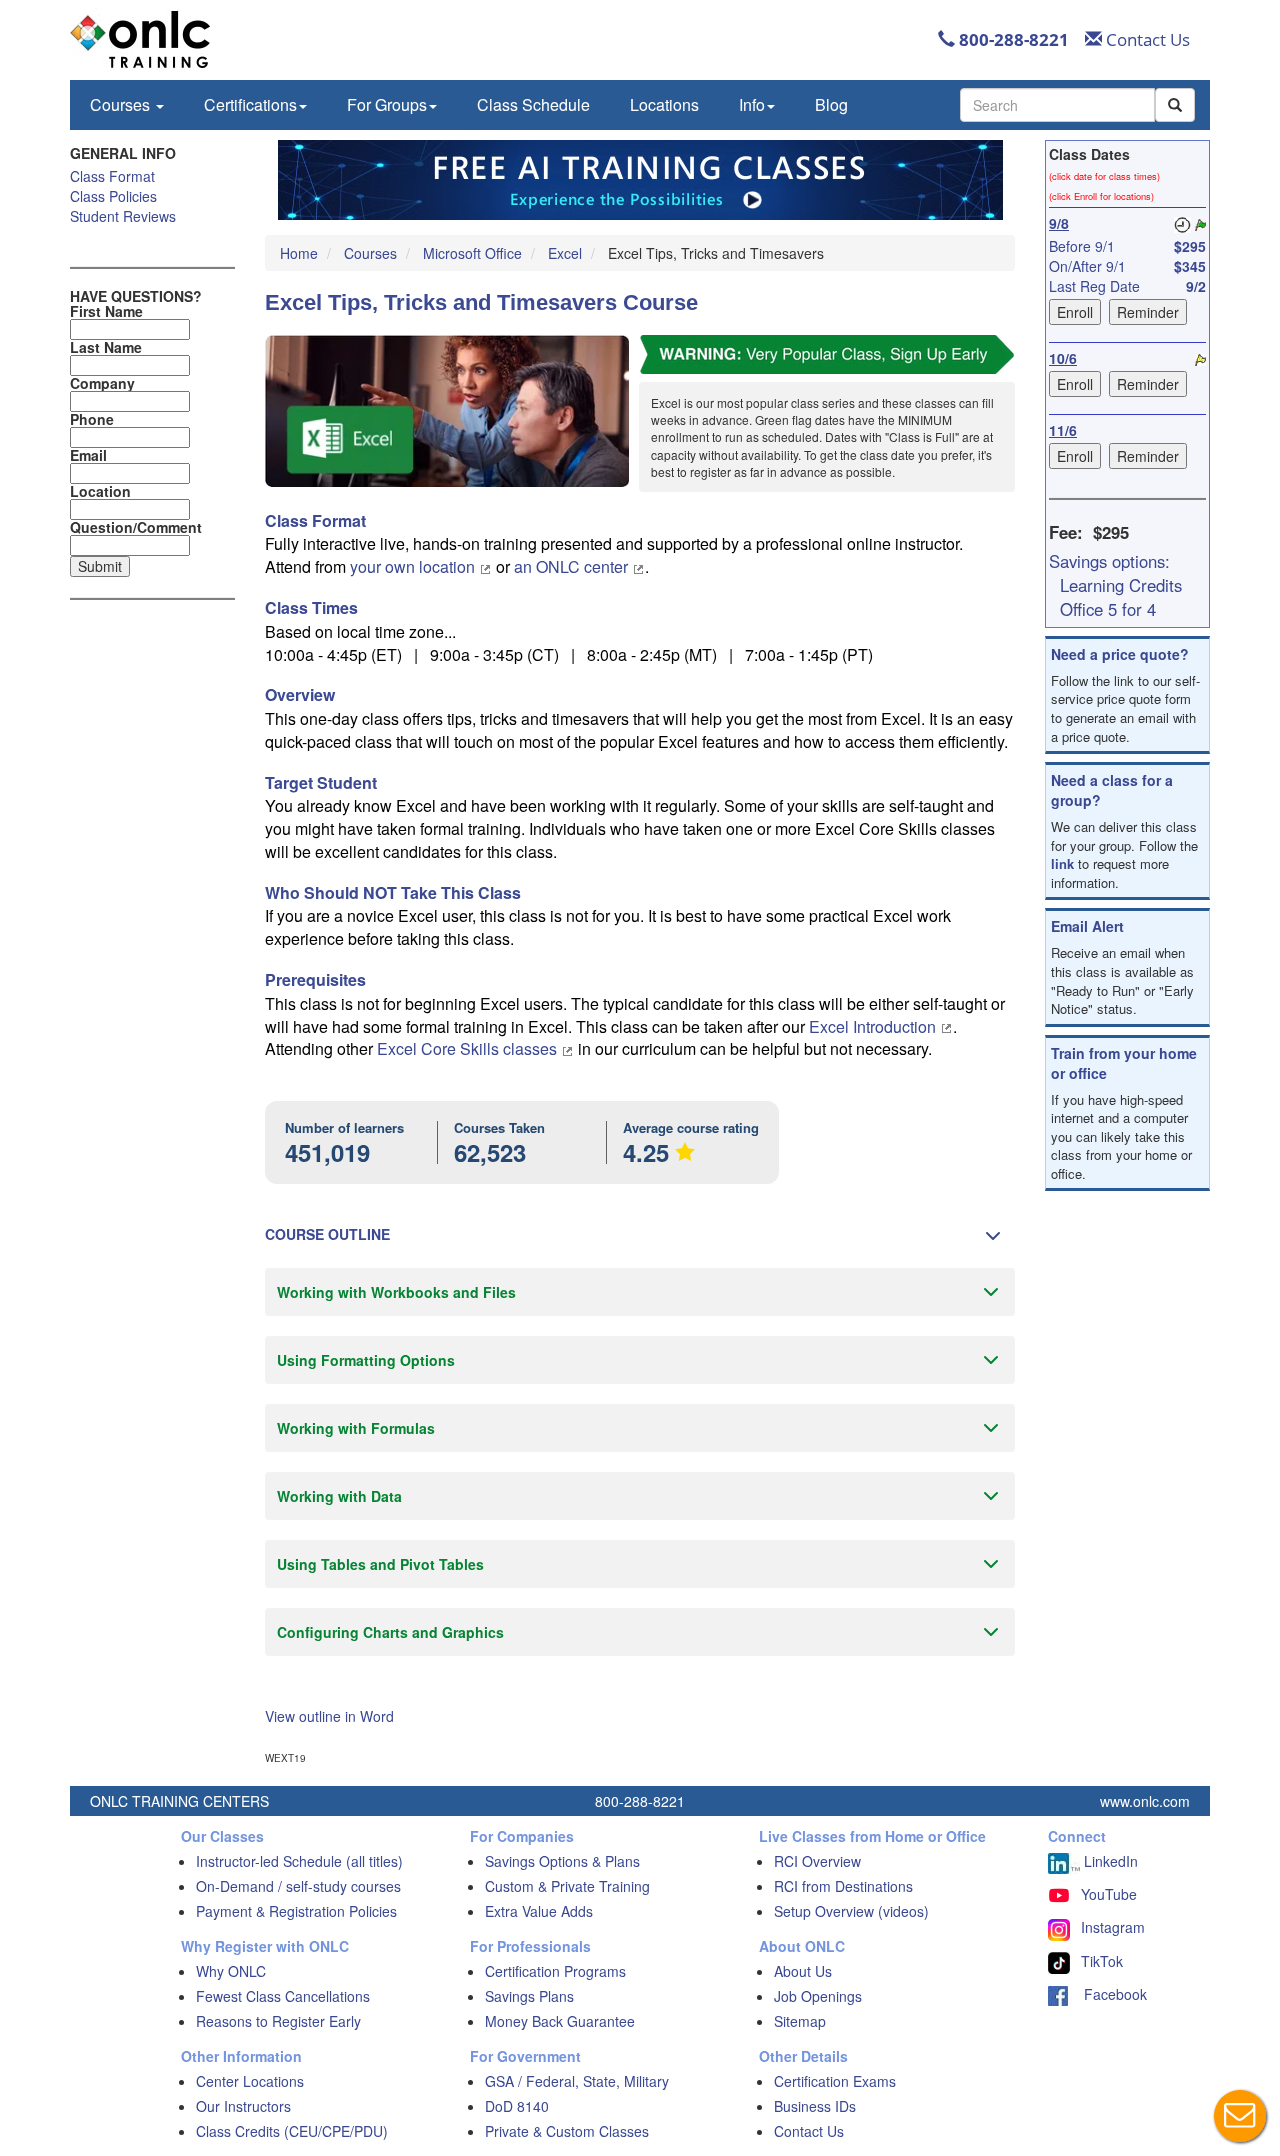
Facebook (1107, 1994)
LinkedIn (1109, 1861)
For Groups (387, 104)
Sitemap (800, 2021)
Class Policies (113, 196)
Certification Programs (555, 1971)
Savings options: (1109, 561)
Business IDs (815, 2106)
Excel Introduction (874, 1026)
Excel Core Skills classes (469, 1048)
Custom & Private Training (567, 1886)
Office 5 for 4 (1108, 609)
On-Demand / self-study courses (298, 1886)
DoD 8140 (517, 2106)
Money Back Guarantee (560, 2021)
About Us (803, 1971)
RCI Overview (817, 1861)
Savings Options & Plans (562, 1861)
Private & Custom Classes (567, 2131)
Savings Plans (529, 1996)
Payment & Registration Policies (296, 1911)
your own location (414, 566)
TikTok (1102, 1961)
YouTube (1109, 1894)
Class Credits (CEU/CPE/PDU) (292, 2131)
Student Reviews (123, 216)
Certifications (250, 104)
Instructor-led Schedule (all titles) (299, 1861)
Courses (122, 104)
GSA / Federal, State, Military (577, 2081)
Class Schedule (533, 104)
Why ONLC (231, 1971)
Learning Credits (1121, 585)
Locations (664, 104)
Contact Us (1146, 39)
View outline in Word (329, 1716)
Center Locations (250, 2081)
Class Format (112, 176)
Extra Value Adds (539, 1911)
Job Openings (818, 1996)
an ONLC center (573, 566)
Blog (831, 104)
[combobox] (1057, 105)
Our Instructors (243, 2106)
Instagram (1113, 1927)
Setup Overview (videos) (851, 1911)
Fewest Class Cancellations (283, 1996)
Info (752, 104)
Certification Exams (835, 2081)
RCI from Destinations (843, 1886)
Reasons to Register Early (278, 2021)
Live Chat (1240, 2116)
